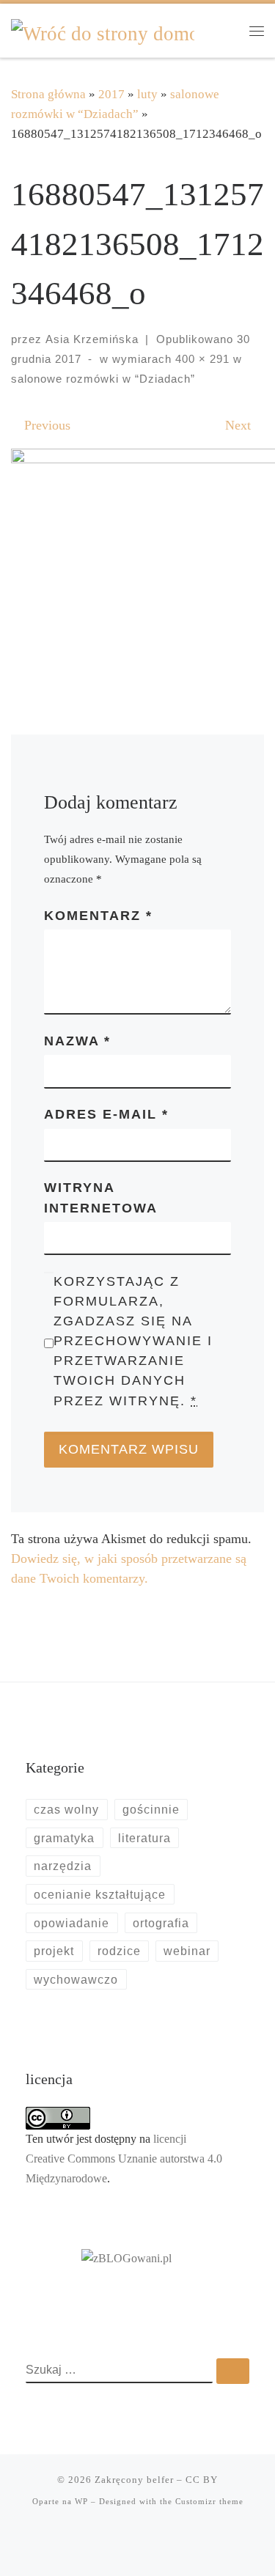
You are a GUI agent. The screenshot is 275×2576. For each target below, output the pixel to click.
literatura (144, 1838)
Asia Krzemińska (92, 339)
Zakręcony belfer (134, 2480)
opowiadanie (71, 1923)
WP (81, 2501)
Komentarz (98, 916)
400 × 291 (201, 359)
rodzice (119, 1951)
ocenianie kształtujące (100, 1894)
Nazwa (77, 1041)
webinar (187, 1951)
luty (147, 94)
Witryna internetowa (101, 1197)
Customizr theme (209, 2501)
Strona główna (48, 94)
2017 (111, 94)
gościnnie (151, 1809)
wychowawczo (76, 1979)
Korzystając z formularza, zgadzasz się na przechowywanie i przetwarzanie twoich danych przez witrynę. (133, 1341)
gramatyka (64, 1838)
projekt (54, 1951)
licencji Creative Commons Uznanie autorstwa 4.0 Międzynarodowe (124, 2159)
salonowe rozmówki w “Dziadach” (103, 379)
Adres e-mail (106, 1114)
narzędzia (63, 1866)
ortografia (161, 1923)
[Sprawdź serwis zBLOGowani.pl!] (126, 2258)
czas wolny (66, 1809)
